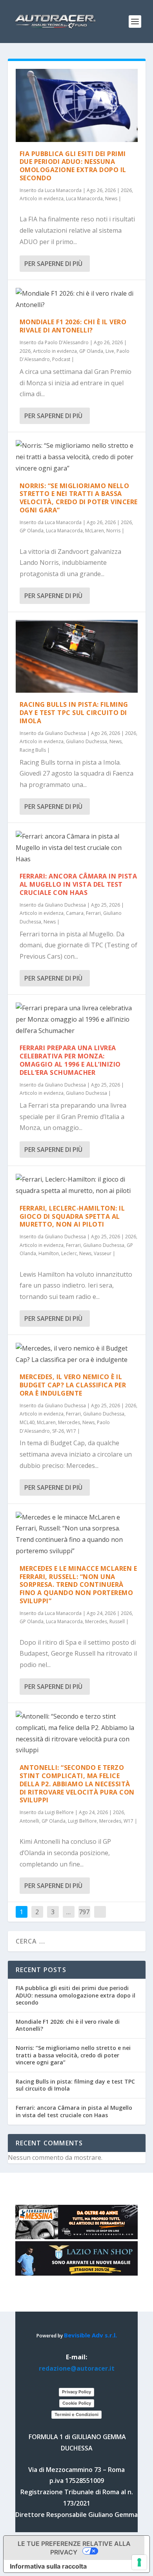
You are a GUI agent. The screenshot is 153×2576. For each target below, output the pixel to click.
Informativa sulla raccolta (48, 2566)
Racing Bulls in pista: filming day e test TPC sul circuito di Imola (74, 713)
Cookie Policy (77, 2403)
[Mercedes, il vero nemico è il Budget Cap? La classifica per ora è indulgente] (77, 1354)
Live (110, 351)
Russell (117, 1621)
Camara (75, 913)
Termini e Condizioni (76, 2414)
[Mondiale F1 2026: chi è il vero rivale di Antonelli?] (77, 299)
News (111, 198)
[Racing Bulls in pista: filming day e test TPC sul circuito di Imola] (77, 657)
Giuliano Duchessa (65, 733)
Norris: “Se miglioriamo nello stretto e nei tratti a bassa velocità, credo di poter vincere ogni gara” (79, 498)
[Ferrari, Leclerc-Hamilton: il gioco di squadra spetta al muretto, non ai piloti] (77, 1185)
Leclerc (69, 1253)
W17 (71, 1431)
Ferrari (93, 913)
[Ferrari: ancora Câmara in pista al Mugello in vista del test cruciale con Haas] (77, 848)
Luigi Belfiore (59, 1812)
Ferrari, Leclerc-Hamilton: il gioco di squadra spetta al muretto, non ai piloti (72, 1216)
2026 (126, 190)
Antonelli (29, 1821)
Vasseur (103, 1253)
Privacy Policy (76, 2392)
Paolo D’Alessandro (67, 342)
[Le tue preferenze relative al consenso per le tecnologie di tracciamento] (139, 2562)
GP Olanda (91, 351)
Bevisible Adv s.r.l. (90, 2335)
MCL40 (27, 1422)
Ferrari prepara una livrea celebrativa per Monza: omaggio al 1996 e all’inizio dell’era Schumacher (70, 1060)
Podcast (61, 359)
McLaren (95, 531)
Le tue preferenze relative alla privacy (74, 2548)
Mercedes (69, 1422)
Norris (113, 531)
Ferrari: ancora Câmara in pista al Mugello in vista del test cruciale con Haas (78, 884)
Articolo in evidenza (42, 198)
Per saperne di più (53, 264)
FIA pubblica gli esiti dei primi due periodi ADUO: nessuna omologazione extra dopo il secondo (73, 166)
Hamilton (49, 1253)
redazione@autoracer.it (77, 2368)
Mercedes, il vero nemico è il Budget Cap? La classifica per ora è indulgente (73, 1385)
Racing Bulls (33, 750)
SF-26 (58, 1431)
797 (84, 1912)
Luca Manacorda (63, 190)
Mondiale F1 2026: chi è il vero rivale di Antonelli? (73, 326)
